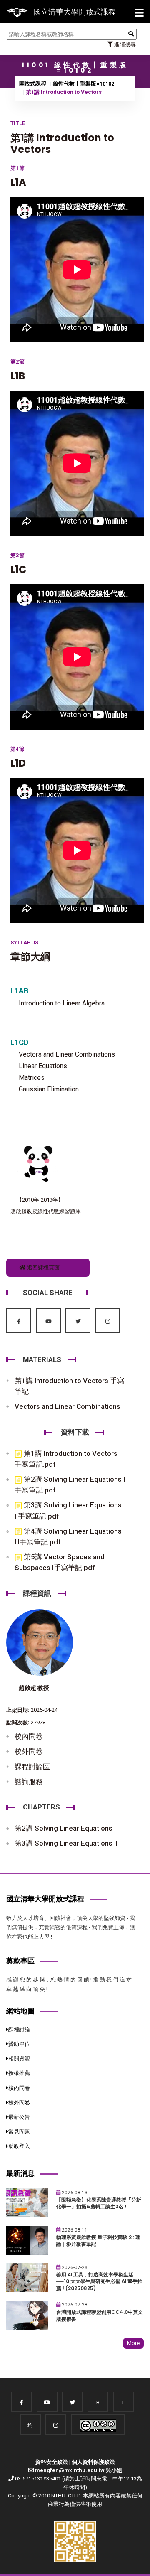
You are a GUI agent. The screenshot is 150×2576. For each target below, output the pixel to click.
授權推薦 (19, 2073)
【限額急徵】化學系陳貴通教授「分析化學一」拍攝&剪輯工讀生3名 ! (99, 2204)
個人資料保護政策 (93, 2462)
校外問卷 (29, 1751)
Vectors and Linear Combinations (67, 1406)
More (133, 2343)
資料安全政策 (52, 2462)
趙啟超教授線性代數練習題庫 (46, 1211)
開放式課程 (33, 84)
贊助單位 (19, 2044)
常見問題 (19, 2132)
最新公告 (19, 2117)
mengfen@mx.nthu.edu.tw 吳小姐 (79, 2470)
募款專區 (20, 1961)
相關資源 (19, 2059)
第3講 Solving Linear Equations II (66, 1843)
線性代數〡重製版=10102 (84, 84)
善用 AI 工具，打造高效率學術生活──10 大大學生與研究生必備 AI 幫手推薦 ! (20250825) (99, 2282)
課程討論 (19, 2029)
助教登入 (19, 2146)
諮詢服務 (29, 1782)
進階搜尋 (124, 44)
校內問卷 (29, 1736)
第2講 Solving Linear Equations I (65, 1828)
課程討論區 (32, 1767)
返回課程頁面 (43, 1267)
